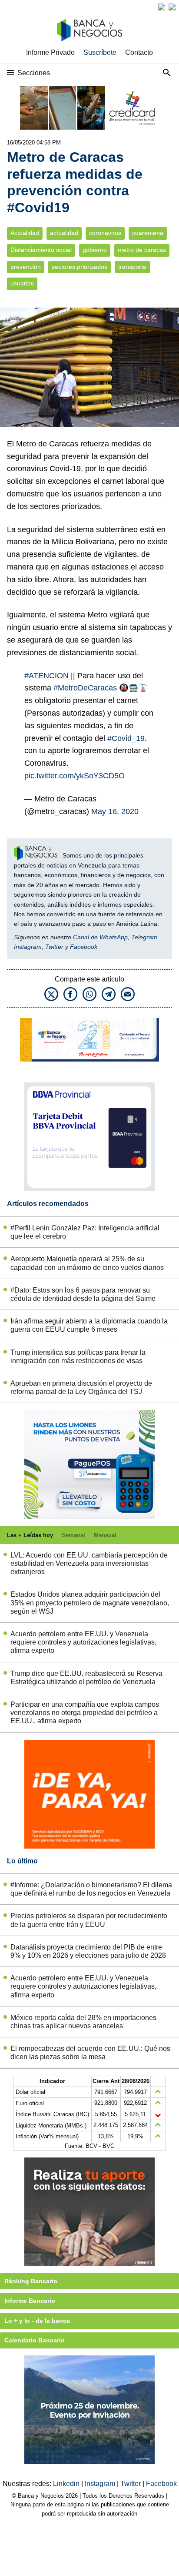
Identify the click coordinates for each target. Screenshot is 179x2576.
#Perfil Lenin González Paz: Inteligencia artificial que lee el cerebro (85, 1232)
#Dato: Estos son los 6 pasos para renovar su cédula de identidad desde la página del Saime (83, 1294)
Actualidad (25, 233)
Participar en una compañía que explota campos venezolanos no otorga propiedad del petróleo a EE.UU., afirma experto (85, 1713)
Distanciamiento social (41, 250)
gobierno (95, 250)
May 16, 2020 (115, 811)
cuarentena (148, 233)
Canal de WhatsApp (100, 937)
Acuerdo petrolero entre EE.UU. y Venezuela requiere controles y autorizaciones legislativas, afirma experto (83, 1642)
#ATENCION (46, 676)
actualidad (64, 233)
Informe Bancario (30, 2301)
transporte (132, 267)
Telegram (144, 937)
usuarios (22, 283)
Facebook (84, 947)
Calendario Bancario (35, 2340)
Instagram (28, 947)
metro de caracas (142, 250)
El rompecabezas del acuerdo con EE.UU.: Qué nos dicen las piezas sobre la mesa (90, 2053)
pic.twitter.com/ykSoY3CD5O (75, 776)
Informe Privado (50, 52)
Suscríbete (100, 52)
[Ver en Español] (172, 7)
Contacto (139, 52)
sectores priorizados (80, 267)
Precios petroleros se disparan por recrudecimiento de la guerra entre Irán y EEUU (89, 1920)
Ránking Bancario (31, 2281)
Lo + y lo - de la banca (37, 2321)
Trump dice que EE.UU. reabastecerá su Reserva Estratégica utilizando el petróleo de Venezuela (86, 1678)
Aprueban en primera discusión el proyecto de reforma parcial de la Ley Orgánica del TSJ (81, 1387)
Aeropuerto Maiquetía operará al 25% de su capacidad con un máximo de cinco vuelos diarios (87, 1263)
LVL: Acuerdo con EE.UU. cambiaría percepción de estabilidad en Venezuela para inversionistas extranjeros (89, 1563)
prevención (26, 267)
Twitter (54, 947)
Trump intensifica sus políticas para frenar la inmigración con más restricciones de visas (78, 1357)
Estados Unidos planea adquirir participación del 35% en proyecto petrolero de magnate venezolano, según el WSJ (90, 1603)
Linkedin (67, 2484)
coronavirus (105, 233)
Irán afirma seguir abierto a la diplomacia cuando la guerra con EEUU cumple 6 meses (89, 1325)
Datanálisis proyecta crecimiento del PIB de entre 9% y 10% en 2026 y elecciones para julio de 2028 (88, 1951)
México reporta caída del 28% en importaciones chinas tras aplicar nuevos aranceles (83, 2022)
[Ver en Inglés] (162, 7)
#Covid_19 (126, 738)
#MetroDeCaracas (85, 688)
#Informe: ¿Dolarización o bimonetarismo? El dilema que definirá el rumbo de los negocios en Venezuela (91, 1889)
